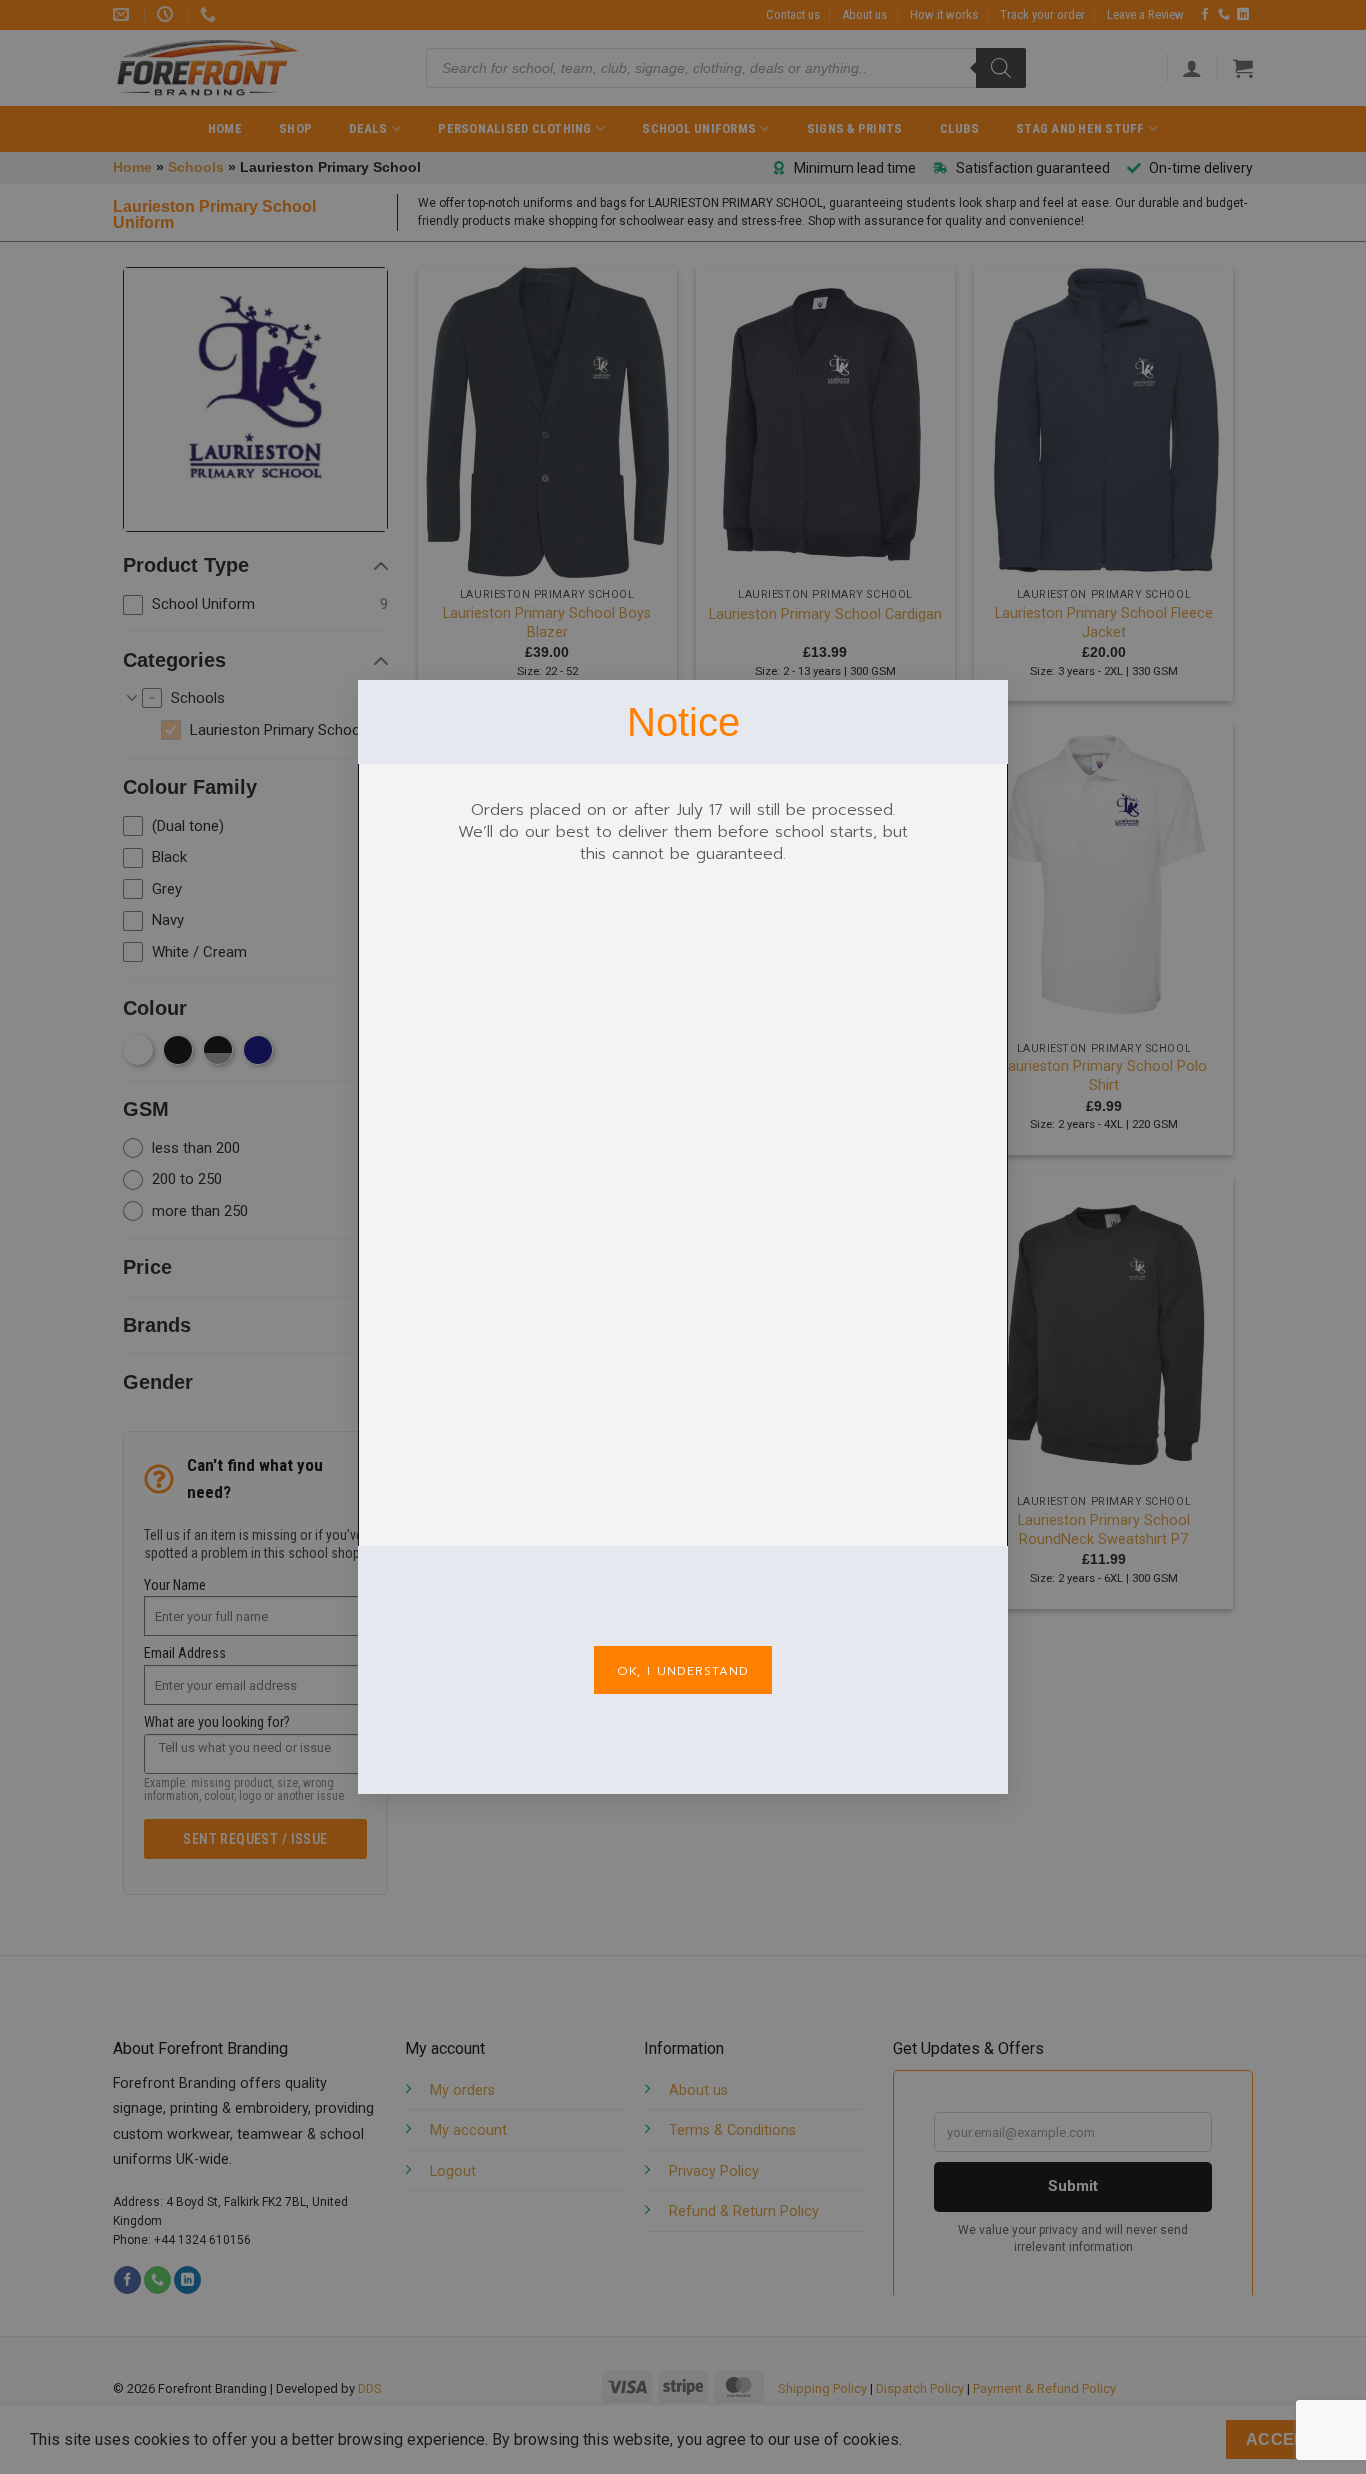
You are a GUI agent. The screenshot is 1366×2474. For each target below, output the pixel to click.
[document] (683, 1237)
